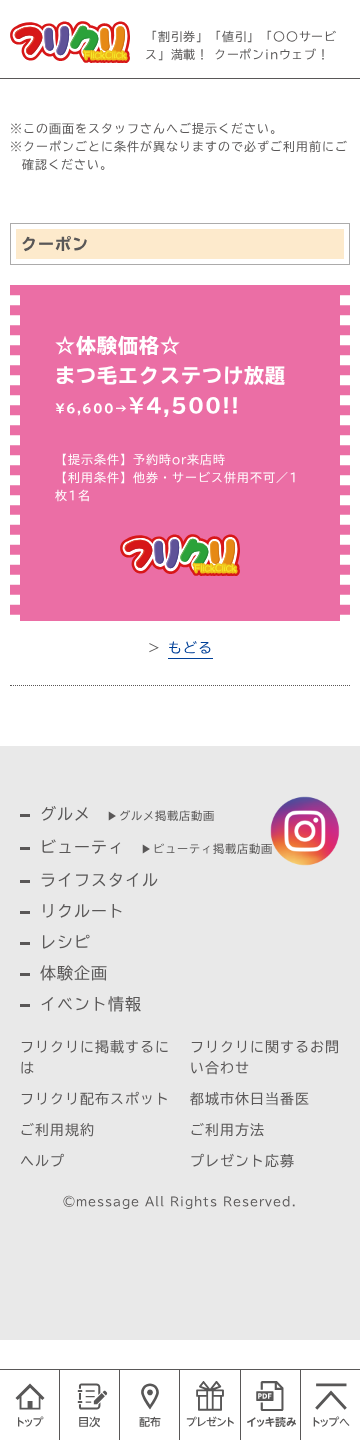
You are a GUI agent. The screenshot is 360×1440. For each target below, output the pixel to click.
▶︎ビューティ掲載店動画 (207, 848)
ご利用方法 (227, 1130)
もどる (190, 648)
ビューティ (82, 847)
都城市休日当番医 (250, 1099)
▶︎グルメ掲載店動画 (161, 815)
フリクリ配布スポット (95, 1099)
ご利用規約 (57, 1130)
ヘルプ (42, 1161)
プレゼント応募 (242, 1161)
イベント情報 (91, 1004)
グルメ (65, 814)
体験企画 (74, 973)
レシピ (65, 942)
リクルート (82, 911)
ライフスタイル (99, 880)
